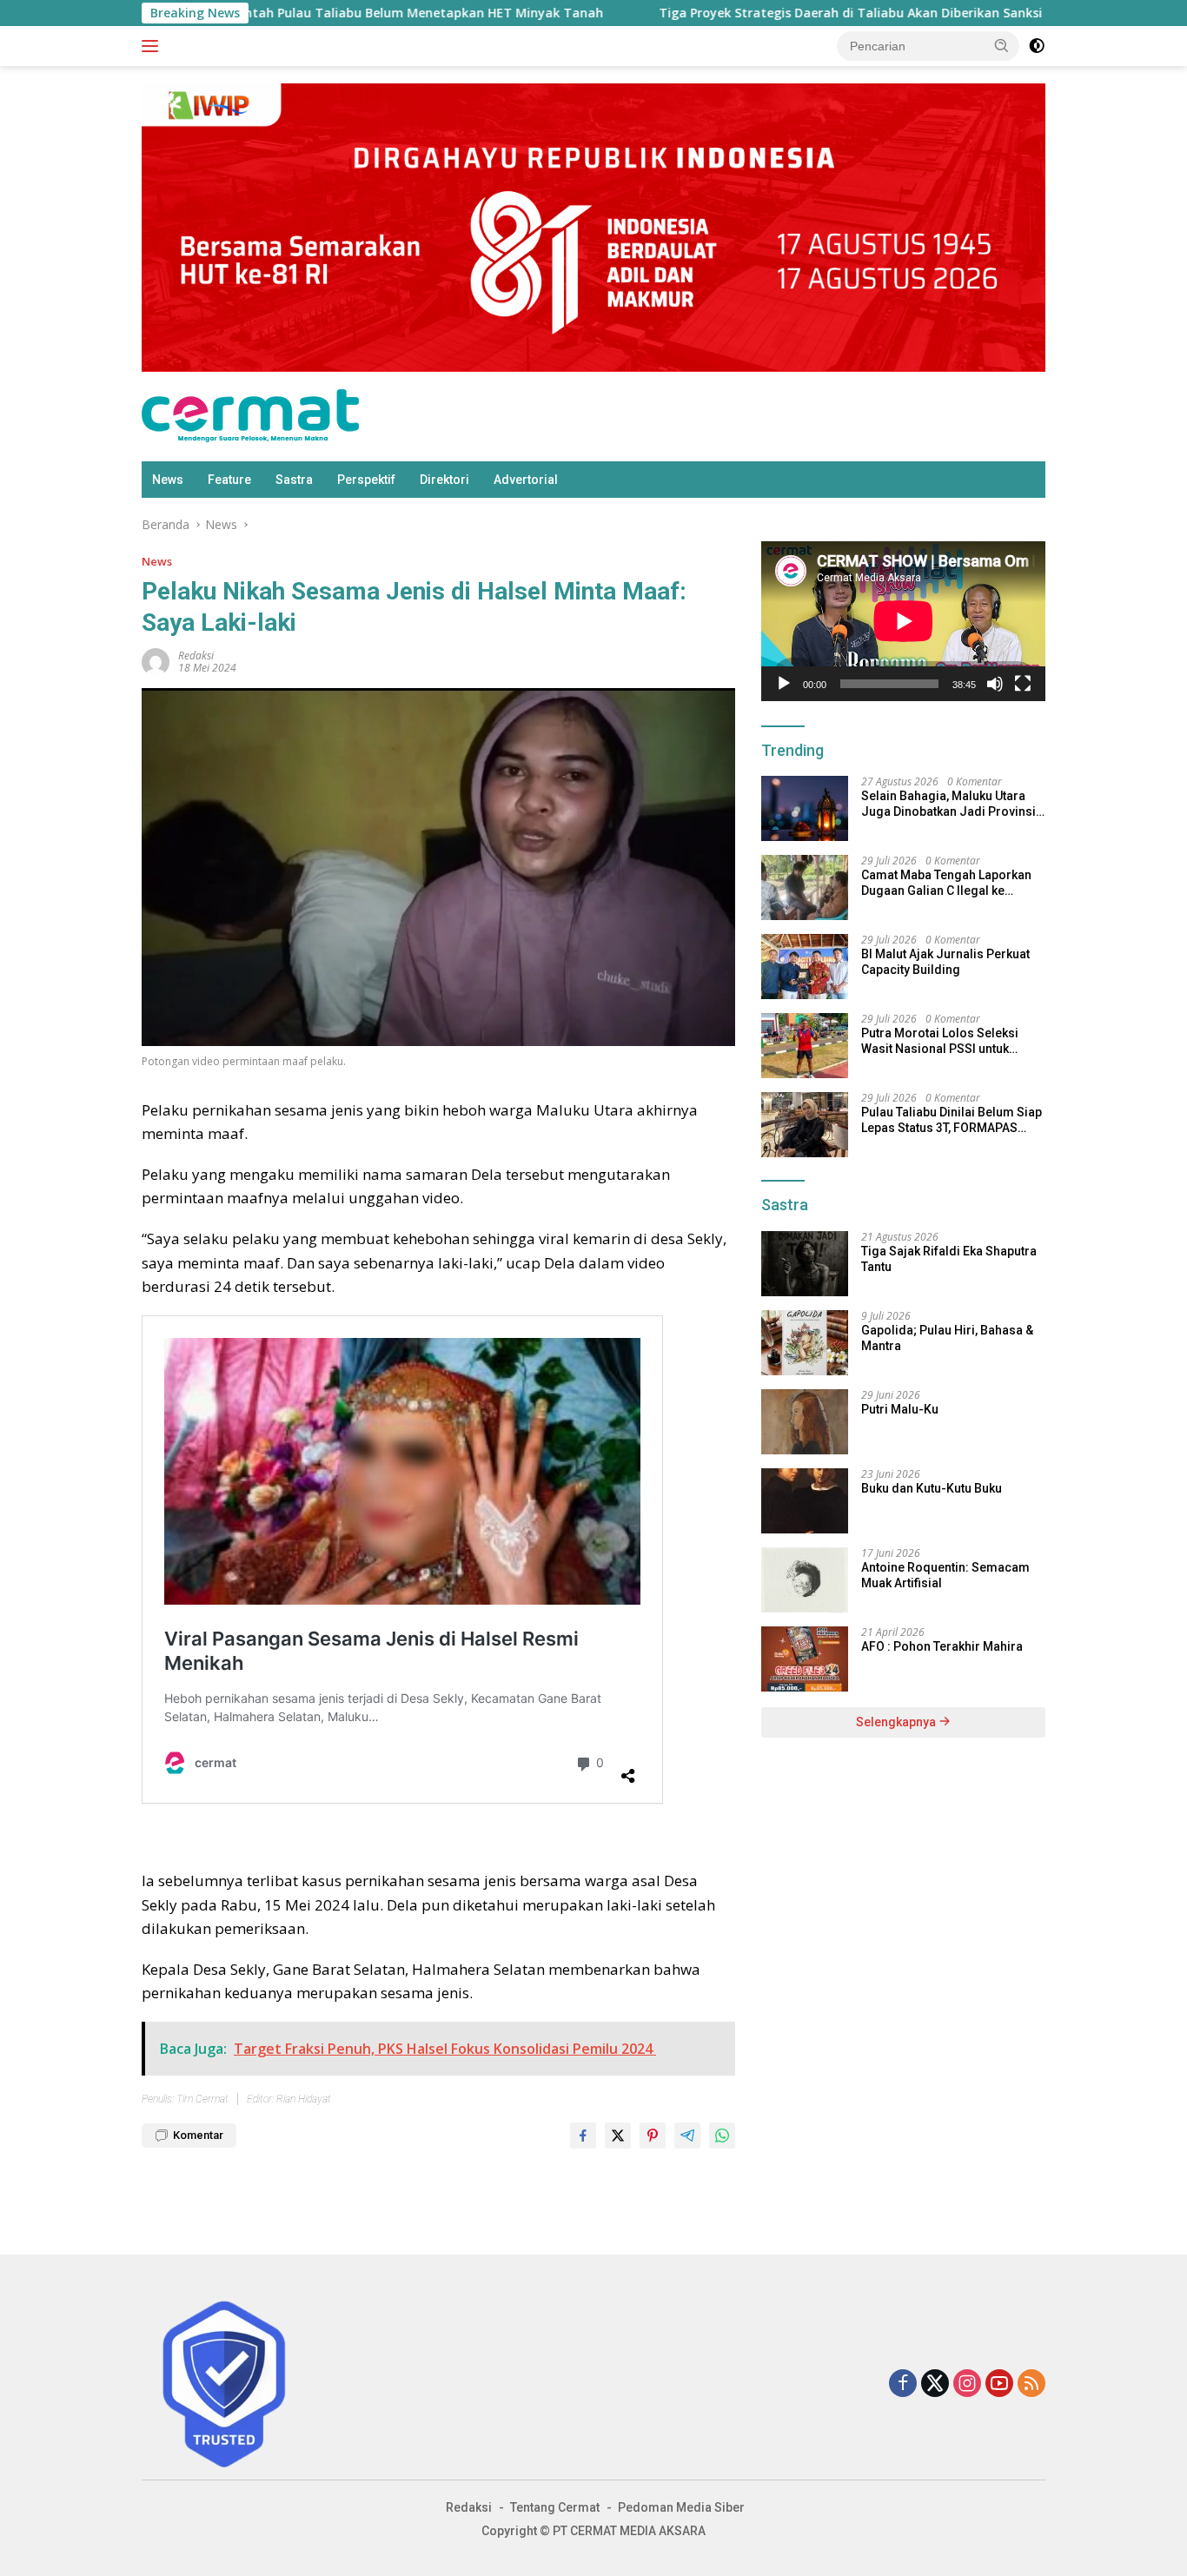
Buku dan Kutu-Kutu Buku (932, 1488)
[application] (903, 621)
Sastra (294, 480)
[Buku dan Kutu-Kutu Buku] (805, 1501)
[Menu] (153, 46)
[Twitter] (935, 2384)
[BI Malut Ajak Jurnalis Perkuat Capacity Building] (805, 967)
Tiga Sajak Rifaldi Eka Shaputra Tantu (949, 1259)
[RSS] (1031, 2384)
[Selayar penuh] (1023, 684)
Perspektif (366, 480)
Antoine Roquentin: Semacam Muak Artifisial (945, 1575)
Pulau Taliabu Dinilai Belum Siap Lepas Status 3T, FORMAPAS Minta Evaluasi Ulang (952, 1120)
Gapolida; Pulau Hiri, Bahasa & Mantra (947, 1338)
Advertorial (526, 480)
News (168, 480)
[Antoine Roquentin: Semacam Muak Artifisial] (805, 1580)
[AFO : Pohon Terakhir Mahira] (805, 1659)
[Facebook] (903, 2384)
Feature (229, 480)
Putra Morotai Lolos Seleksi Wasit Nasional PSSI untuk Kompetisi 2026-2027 (940, 1041)
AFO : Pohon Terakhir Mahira (942, 1646)
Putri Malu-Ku (900, 1409)
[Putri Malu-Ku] (805, 1422)
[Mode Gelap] (1037, 46)
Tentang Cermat (555, 2507)
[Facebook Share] (583, 2136)
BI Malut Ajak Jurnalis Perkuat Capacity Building (945, 962)
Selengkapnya (897, 1722)
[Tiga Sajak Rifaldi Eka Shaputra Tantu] (805, 1264)
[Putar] (784, 684)
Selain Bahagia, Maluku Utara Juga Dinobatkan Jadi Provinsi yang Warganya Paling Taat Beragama (948, 804)
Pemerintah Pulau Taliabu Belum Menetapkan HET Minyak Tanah (296, 13)
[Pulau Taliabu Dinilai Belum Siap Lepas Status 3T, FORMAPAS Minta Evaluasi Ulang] (805, 1125)
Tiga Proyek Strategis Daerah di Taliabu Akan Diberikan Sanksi (743, 13)
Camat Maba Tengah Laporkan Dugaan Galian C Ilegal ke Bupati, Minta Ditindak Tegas (946, 883)
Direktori (444, 480)
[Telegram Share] (687, 2136)
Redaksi (469, 2507)
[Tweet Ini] (618, 2136)
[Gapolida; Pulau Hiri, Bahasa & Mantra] (805, 1343)
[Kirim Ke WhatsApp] (722, 2136)
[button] (1002, 45)
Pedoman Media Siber (681, 2507)
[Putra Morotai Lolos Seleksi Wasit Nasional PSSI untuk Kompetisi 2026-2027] (805, 1046)
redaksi (196, 656)
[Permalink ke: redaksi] (156, 660)
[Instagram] (967, 2384)
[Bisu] (995, 684)
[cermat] (250, 415)
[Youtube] (999, 2384)
